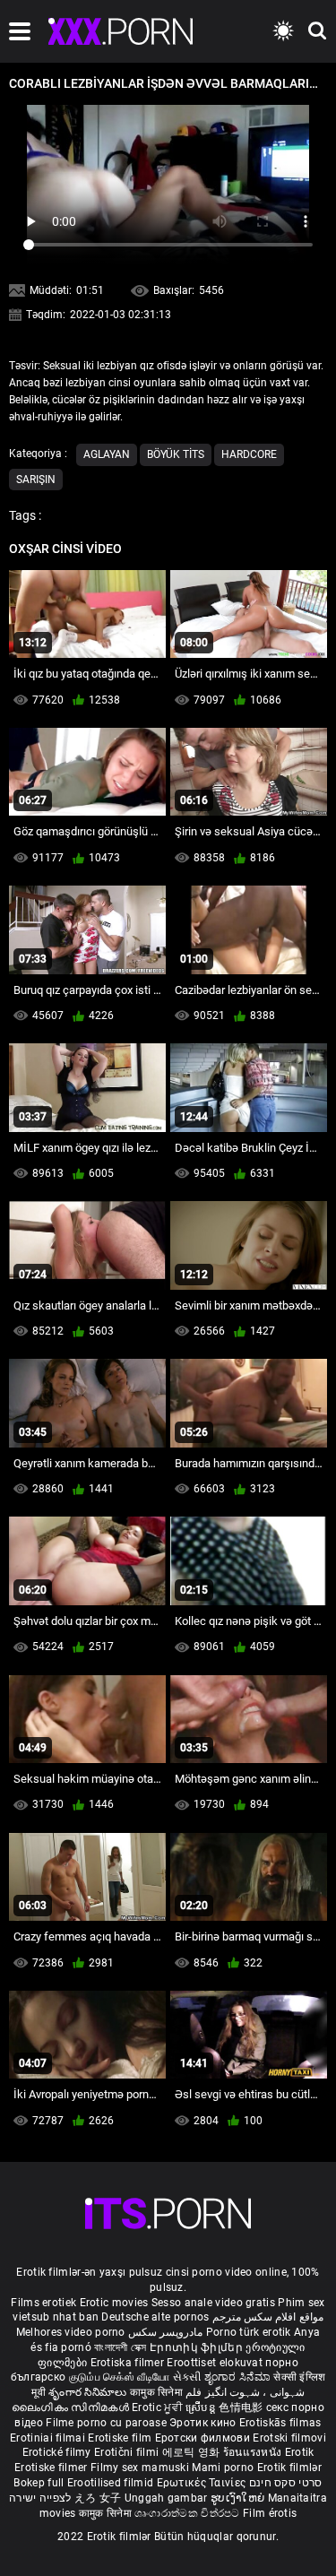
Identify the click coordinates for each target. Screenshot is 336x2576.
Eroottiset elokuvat (216, 2363)
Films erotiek (43, 2303)
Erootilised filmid (112, 2483)
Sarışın (36, 480)
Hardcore (249, 454)
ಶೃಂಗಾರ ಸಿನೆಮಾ (239, 2377)
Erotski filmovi (289, 2438)
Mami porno (223, 2468)
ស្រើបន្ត (202, 2407)
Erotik (300, 2452)
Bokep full (39, 2483)
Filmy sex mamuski (140, 2468)
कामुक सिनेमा (158, 2392)
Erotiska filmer (129, 2363)
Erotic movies (116, 2303)
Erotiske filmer (52, 2468)
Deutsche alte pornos (155, 2317)
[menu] (20, 31)
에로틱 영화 (193, 2452)
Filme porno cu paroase (106, 2423)
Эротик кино (204, 2423)
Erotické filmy (59, 2452)
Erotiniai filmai (49, 2438)
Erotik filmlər (289, 2468)
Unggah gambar (168, 2498)
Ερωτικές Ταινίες (203, 2483)
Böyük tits (176, 454)
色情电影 (242, 2407)
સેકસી (187, 2377)
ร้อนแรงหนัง (254, 2452)
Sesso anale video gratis (213, 2303)
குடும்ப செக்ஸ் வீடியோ (120, 2377)
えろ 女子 (98, 2498)
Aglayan (107, 454)
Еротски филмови (204, 2438)
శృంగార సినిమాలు (89, 2392)
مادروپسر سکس (165, 2332)
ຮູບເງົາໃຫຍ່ (239, 2498)
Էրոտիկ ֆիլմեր (198, 2347)
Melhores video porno (71, 2332)
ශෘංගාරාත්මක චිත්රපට (189, 2513)
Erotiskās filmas (280, 2423)
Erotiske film (121, 2438)
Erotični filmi (128, 2452)
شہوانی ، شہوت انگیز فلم (245, 2392)
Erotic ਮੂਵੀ (159, 2407)
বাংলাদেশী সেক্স (120, 2347)
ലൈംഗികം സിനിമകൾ (72, 2407)
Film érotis (270, 2513)
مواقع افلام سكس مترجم (268, 2317)
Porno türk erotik (249, 2332)
